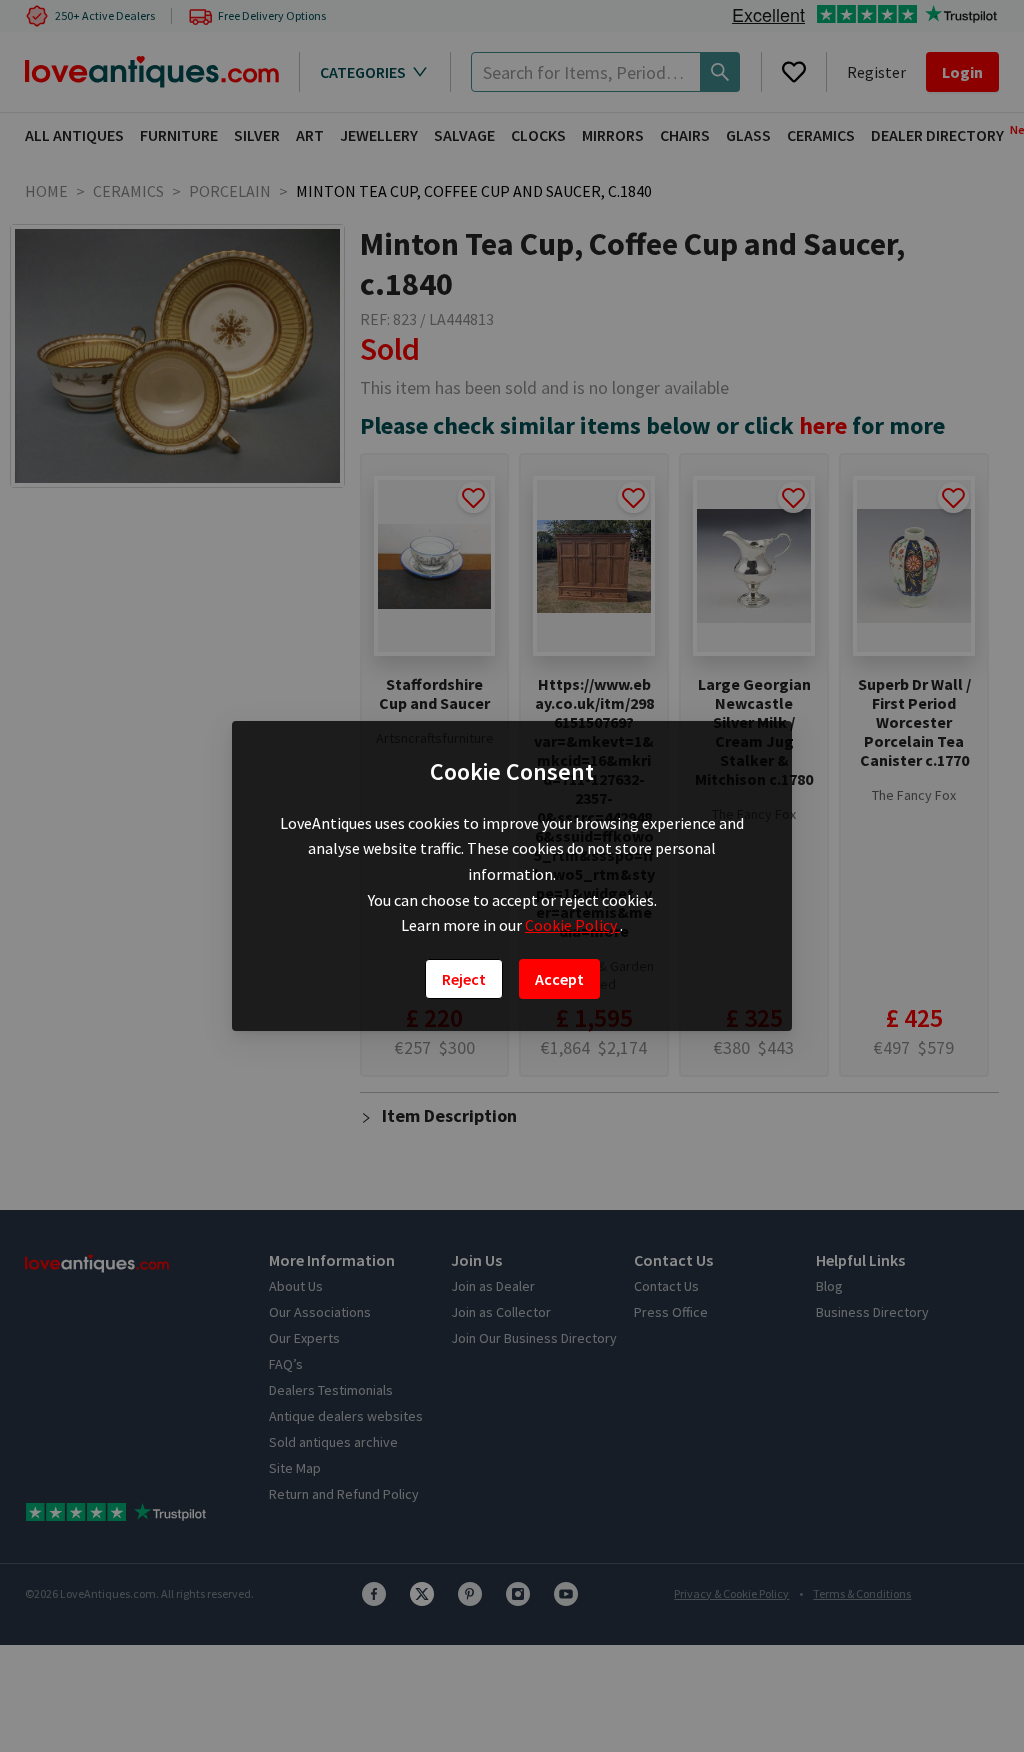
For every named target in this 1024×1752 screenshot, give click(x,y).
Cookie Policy (572, 925)
